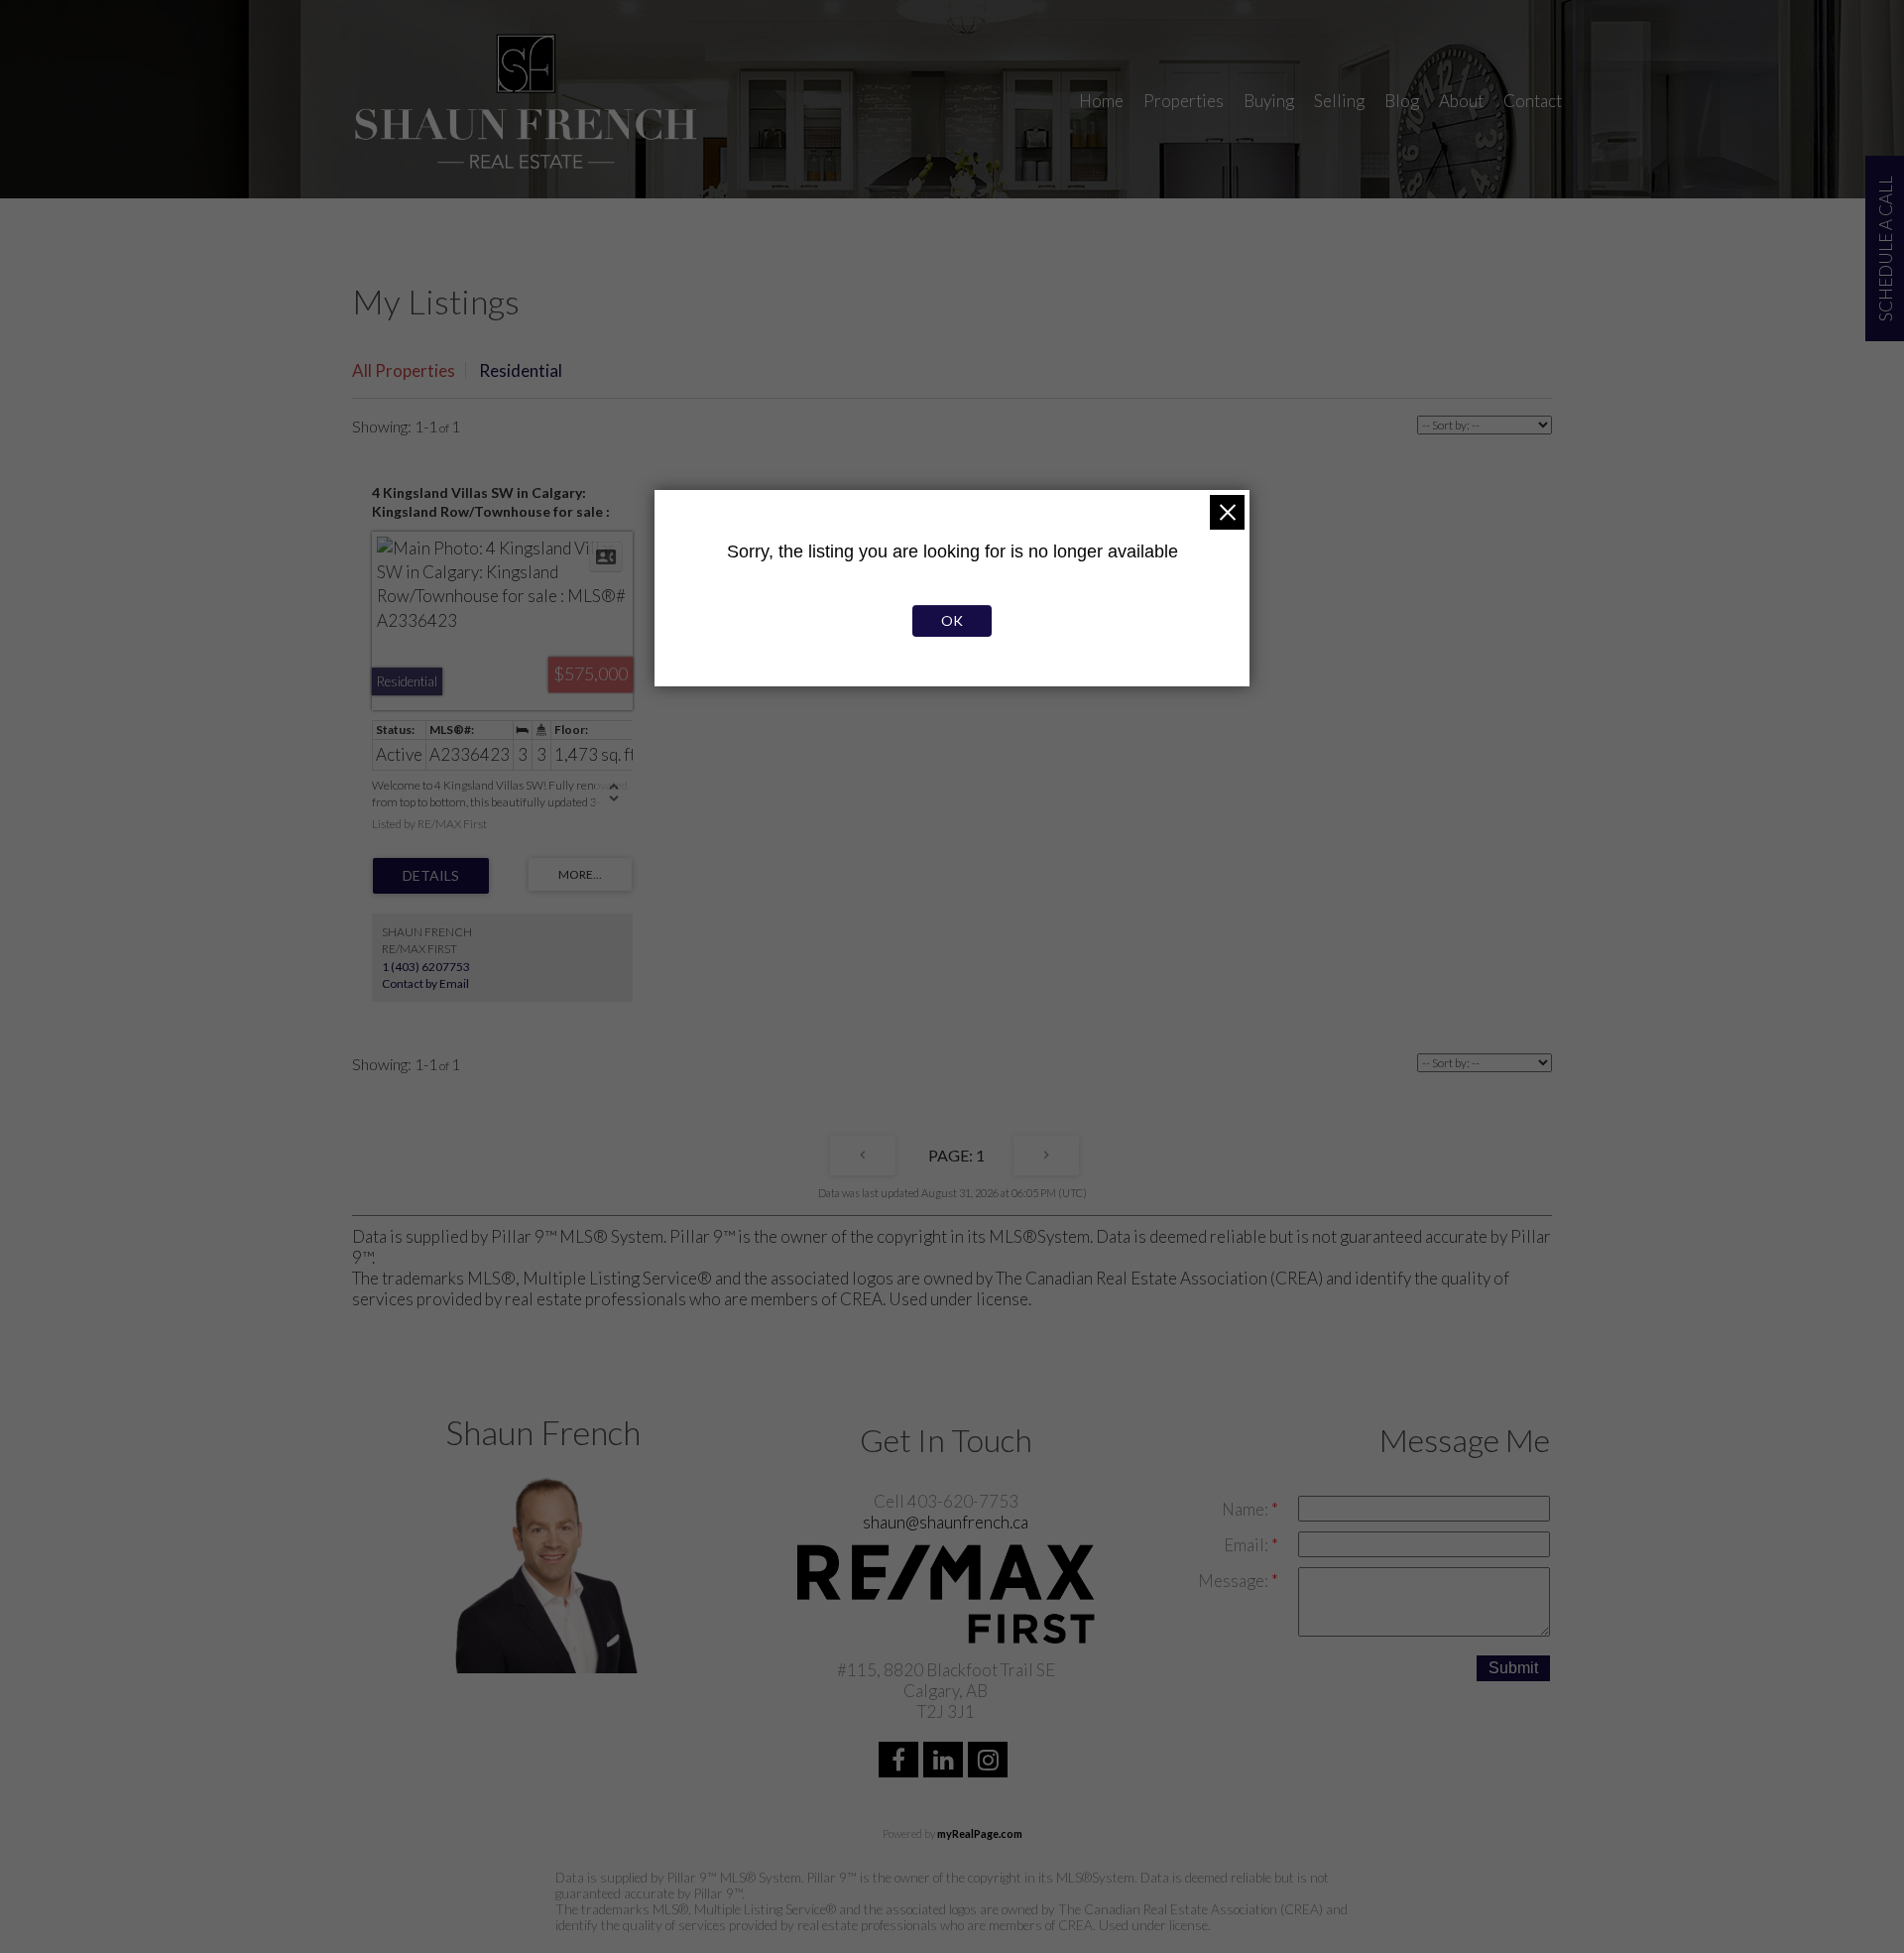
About (1461, 101)
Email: (1248, 1545)
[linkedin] (946, 1762)
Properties (1184, 101)
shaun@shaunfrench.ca (946, 1522)
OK (952, 620)
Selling (1339, 101)
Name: (1247, 1509)
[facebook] (901, 1762)
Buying (1269, 101)
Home (1101, 101)
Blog (1402, 101)
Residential (521, 370)
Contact (1533, 101)
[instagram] (990, 1762)
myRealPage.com (980, 1833)
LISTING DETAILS (431, 876)
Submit (1513, 1668)
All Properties (404, 370)
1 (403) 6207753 (426, 967)
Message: (1235, 1581)
